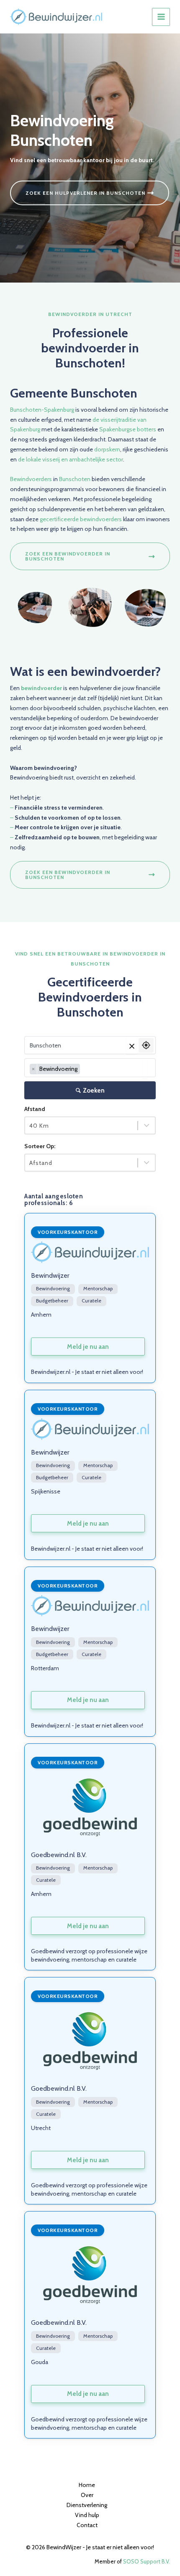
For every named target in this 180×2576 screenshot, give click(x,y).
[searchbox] (84, 1069)
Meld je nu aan (88, 1347)
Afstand (35, 1109)
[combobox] (90, 1068)
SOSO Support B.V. (147, 2561)
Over (87, 2495)
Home (87, 2485)
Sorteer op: (40, 1146)
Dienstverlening (87, 2505)
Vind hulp (87, 2515)
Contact (87, 2525)
